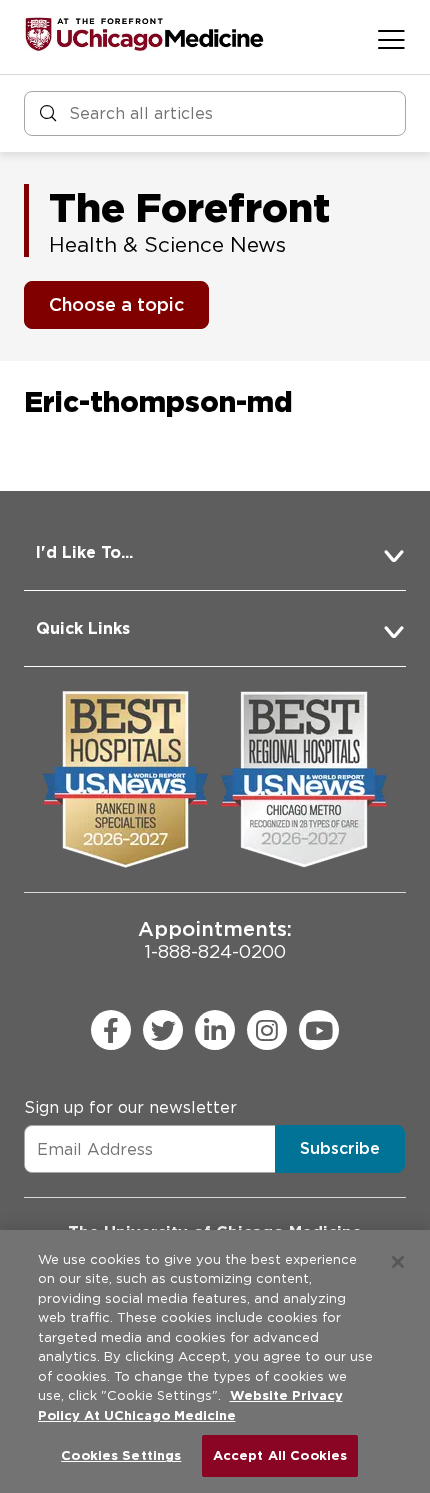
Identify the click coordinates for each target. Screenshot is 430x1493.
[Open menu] (391, 39)
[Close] (398, 1262)
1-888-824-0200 (215, 939)
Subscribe (340, 1148)
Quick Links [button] (83, 628)
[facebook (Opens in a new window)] (111, 1030)
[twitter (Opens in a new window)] (163, 1030)
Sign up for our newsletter (130, 1107)
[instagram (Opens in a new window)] (267, 1030)
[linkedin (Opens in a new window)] (215, 1030)
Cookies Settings (121, 1455)
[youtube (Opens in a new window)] (319, 1030)
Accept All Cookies (280, 1455)
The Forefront (189, 208)
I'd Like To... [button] (84, 552)
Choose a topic (116, 304)
